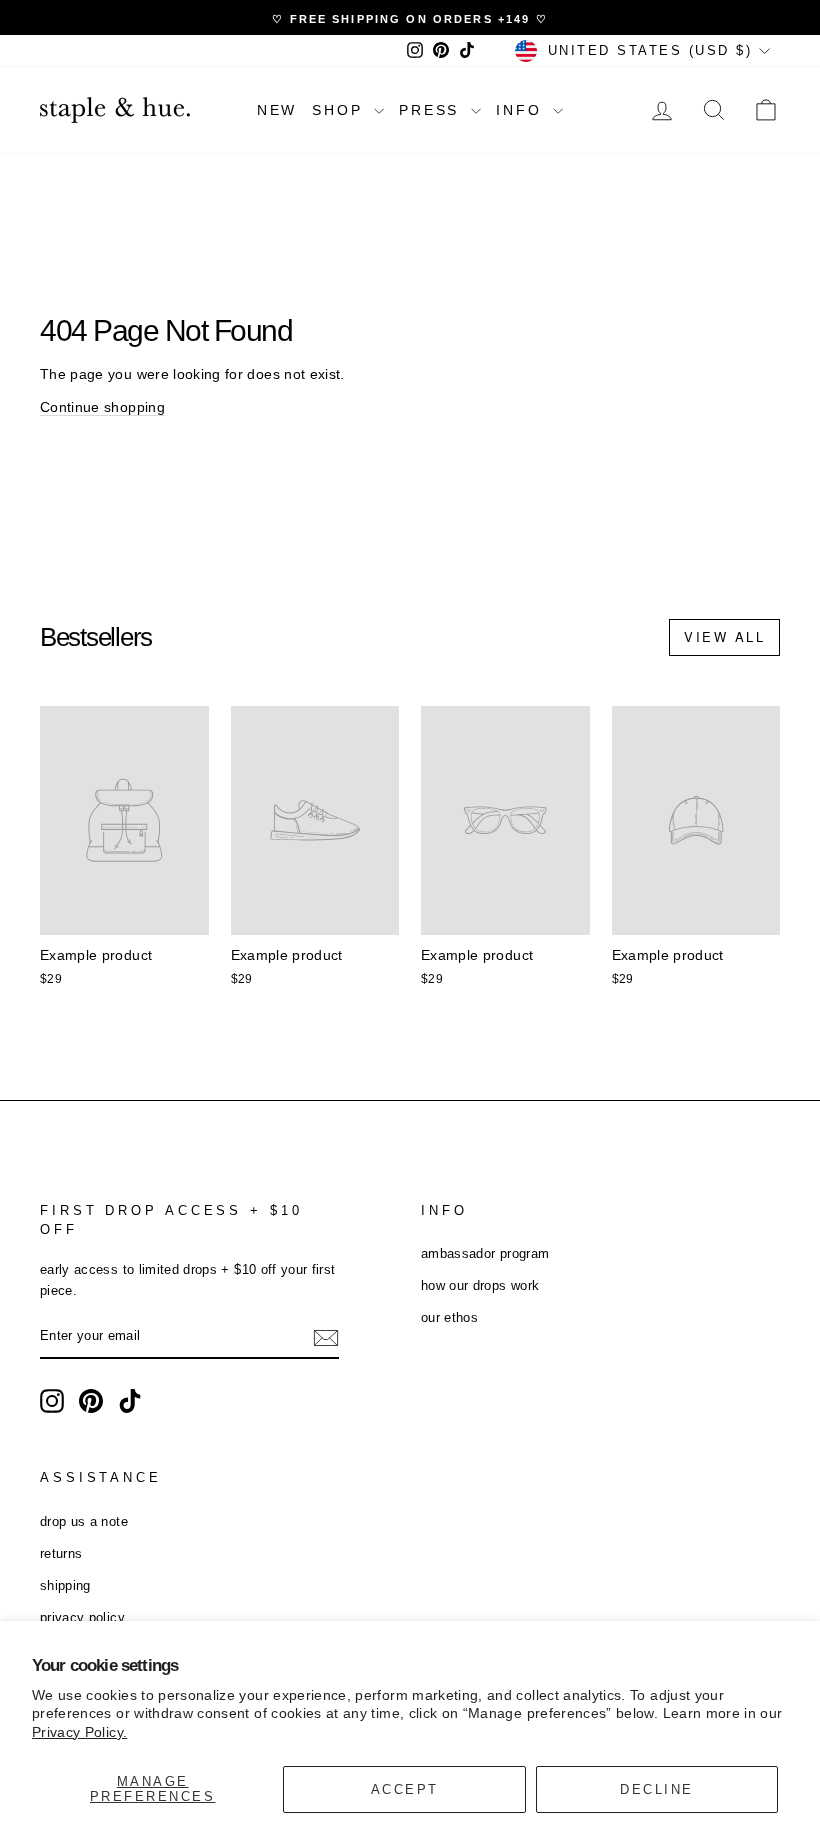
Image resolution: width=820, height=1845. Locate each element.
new (277, 110)
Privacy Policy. (79, 1732)
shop (340, 110)
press (432, 110)
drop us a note (84, 1521)
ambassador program (485, 1253)
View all (724, 636)
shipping (65, 1585)
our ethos (449, 1317)
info (522, 110)
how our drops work (480, 1285)
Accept (405, 1789)
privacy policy (82, 1617)
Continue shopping (102, 407)
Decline (657, 1789)
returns (61, 1553)
